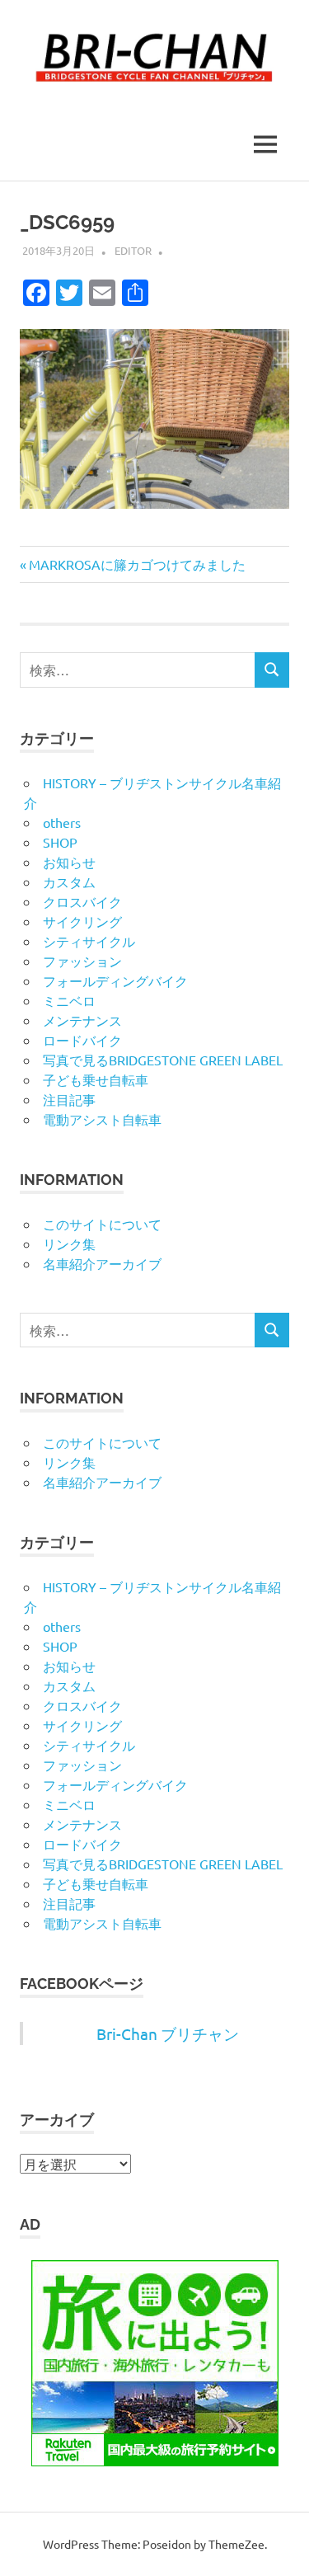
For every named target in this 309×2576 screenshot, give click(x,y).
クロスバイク (82, 901)
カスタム (69, 881)
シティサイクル (89, 941)
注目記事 (69, 1099)
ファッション (82, 961)
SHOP (60, 842)
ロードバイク (82, 1040)
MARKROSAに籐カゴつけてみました (137, 564)
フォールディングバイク (115, 980)
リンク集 (69, 1243)
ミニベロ (69, 1000)
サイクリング (82, 921)
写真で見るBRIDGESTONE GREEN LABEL (163, 1060)
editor (133, 250)
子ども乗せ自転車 (96, 1079)
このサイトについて (102, 1224)
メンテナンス (82, 1020)
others (62, 822)
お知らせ (69, 862)
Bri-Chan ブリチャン (168, 2033)
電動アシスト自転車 (102, 1119)
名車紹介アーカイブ (102, 1263)
